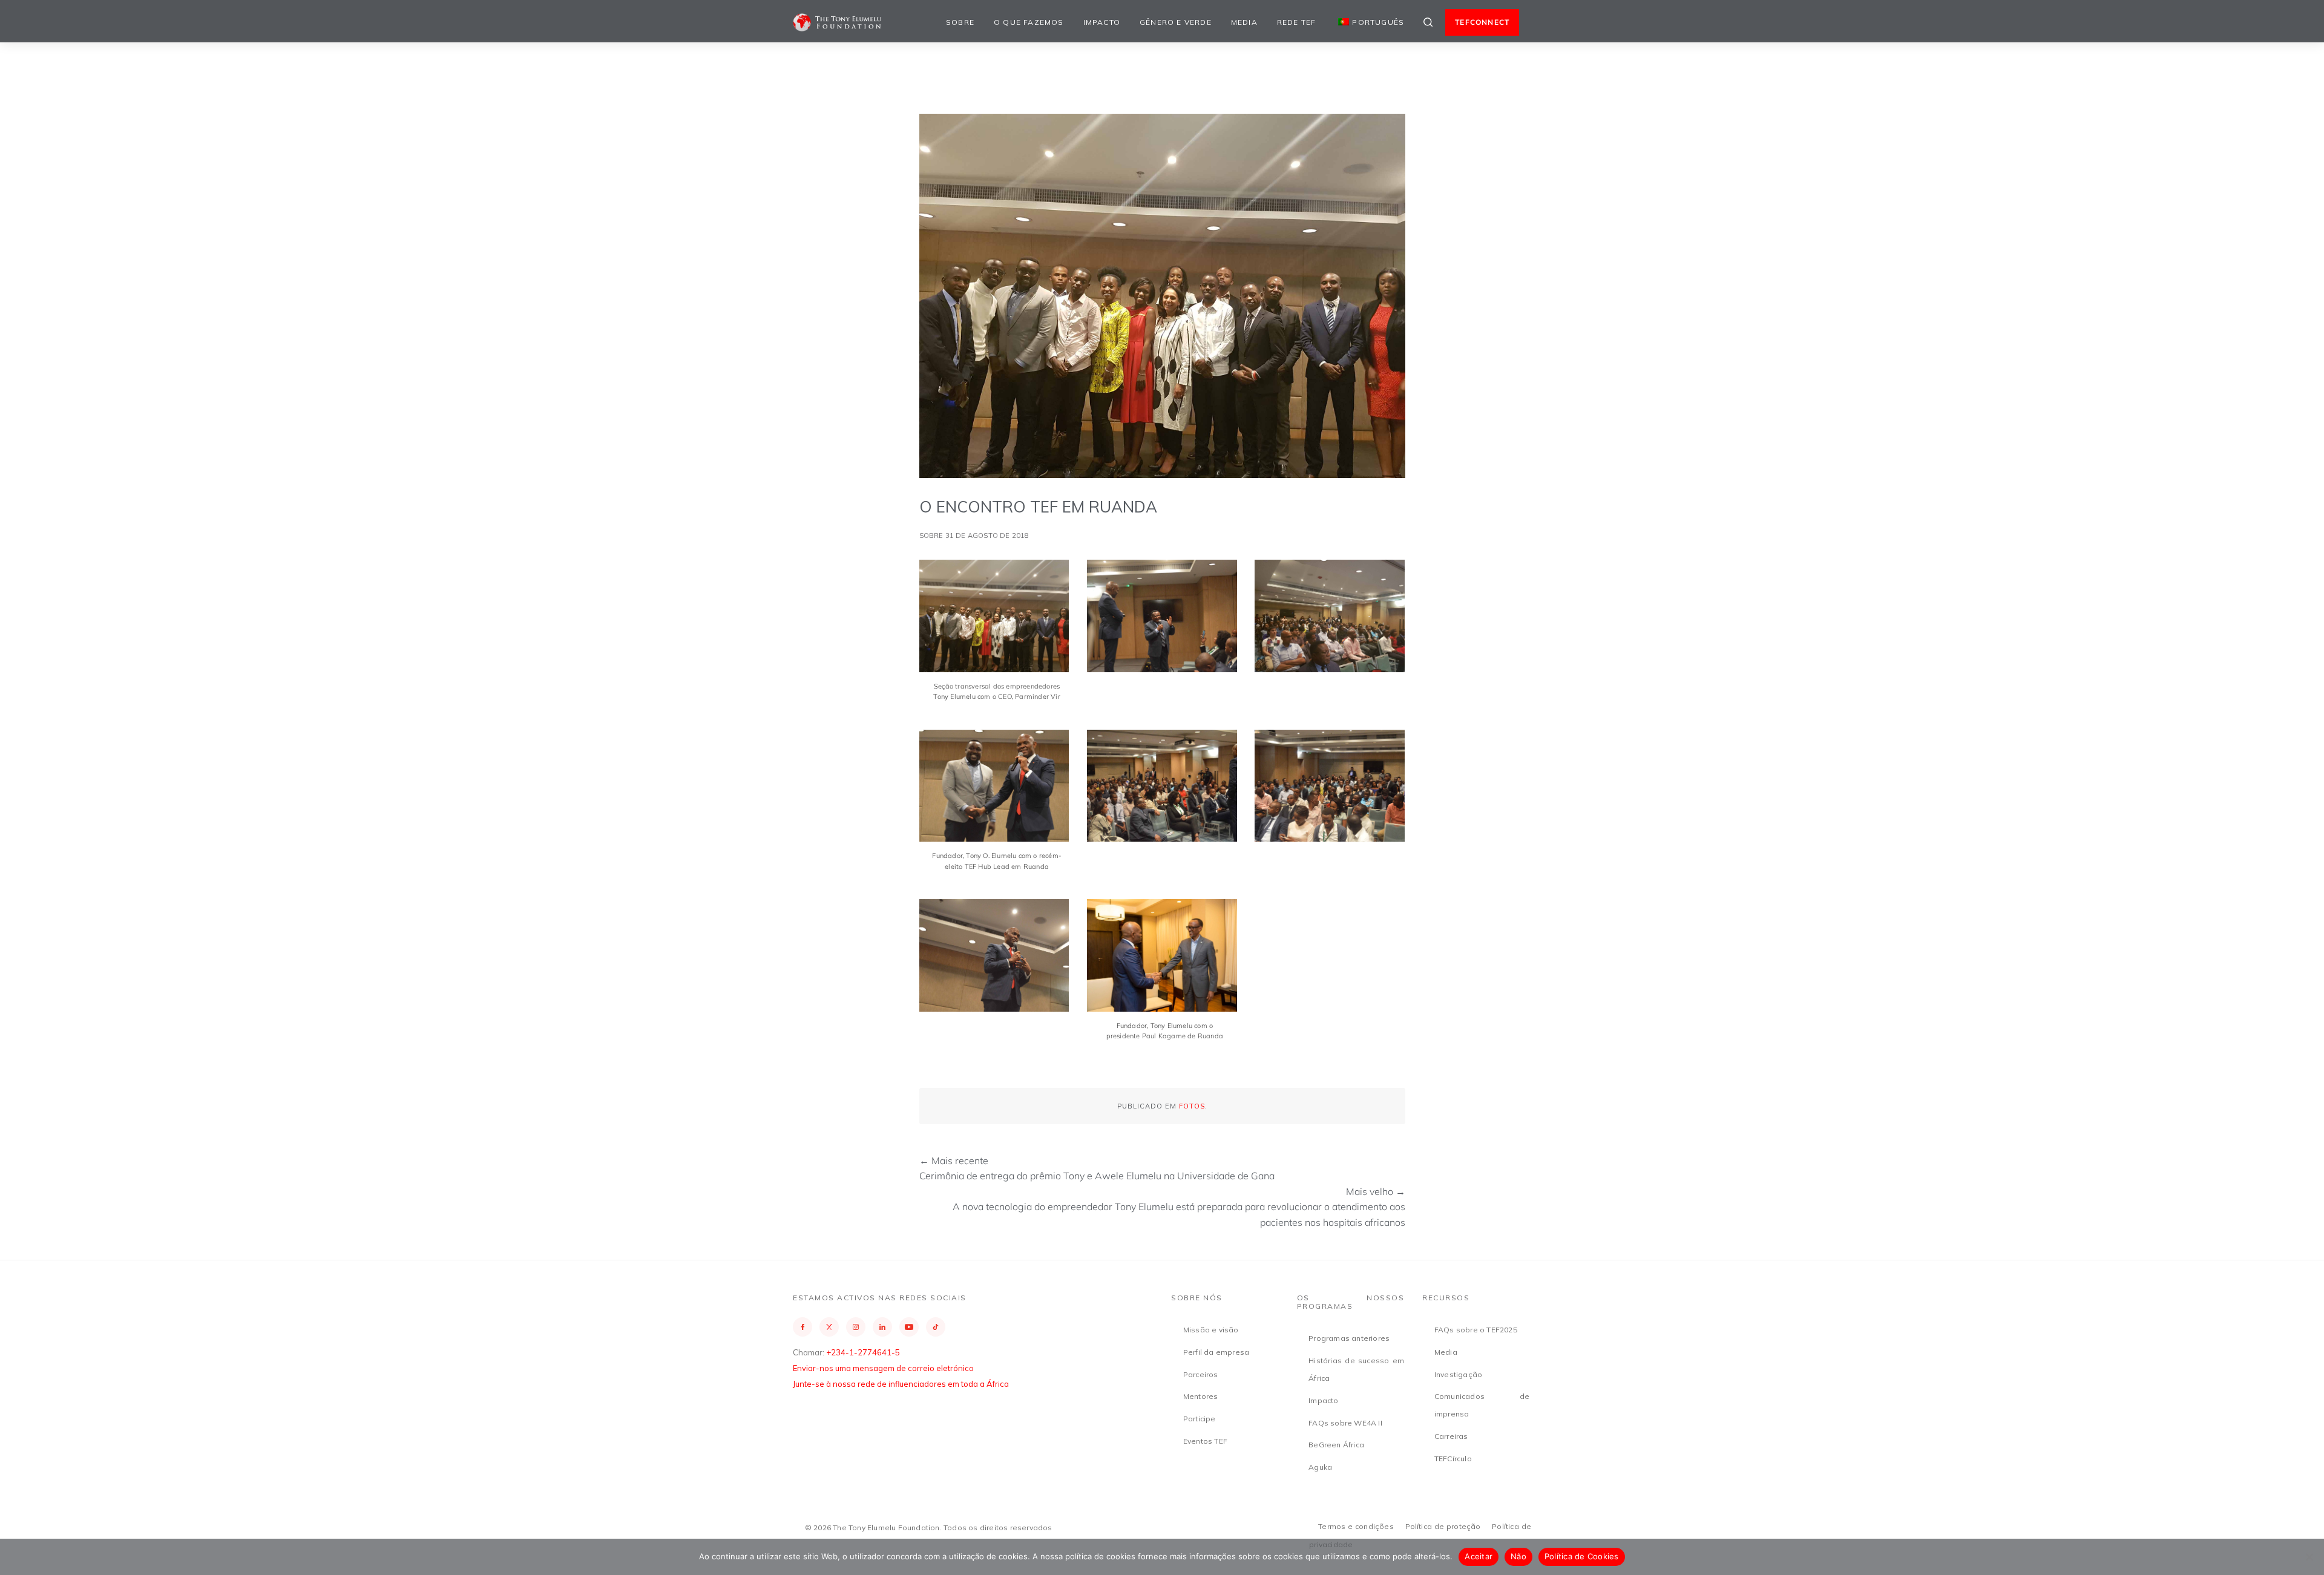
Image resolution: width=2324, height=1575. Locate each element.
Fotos (1192, 1106)
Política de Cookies (1582, 1556)
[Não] (2309, 1557)
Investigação (1458, 1374)
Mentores (1201, 1396)
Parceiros (1201, 1374)
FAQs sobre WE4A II (1345, 1423)
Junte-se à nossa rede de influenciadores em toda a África (901, 1384)
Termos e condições (1356, 1526)
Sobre (960, 22)
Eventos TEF (1205, 1441)
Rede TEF (1297, 22)
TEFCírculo (1453, 1459)
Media (1244, 22)
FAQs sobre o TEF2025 (1476, 1330)
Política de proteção (1443, 1526)
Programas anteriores (1349, 1338)
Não (1518, 1556)
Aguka (1320, 1467)
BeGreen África (1336, 1445)
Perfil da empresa (1216, 1352)
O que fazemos (1029, 22)
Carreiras (1451, 1436)
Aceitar (1479, 1556)
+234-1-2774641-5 (863, 1352)
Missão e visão (1211, 1330)
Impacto (1102, 22)
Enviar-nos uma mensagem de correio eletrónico (883, 1368)
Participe (1200, 1419)
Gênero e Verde (1176, 22)
